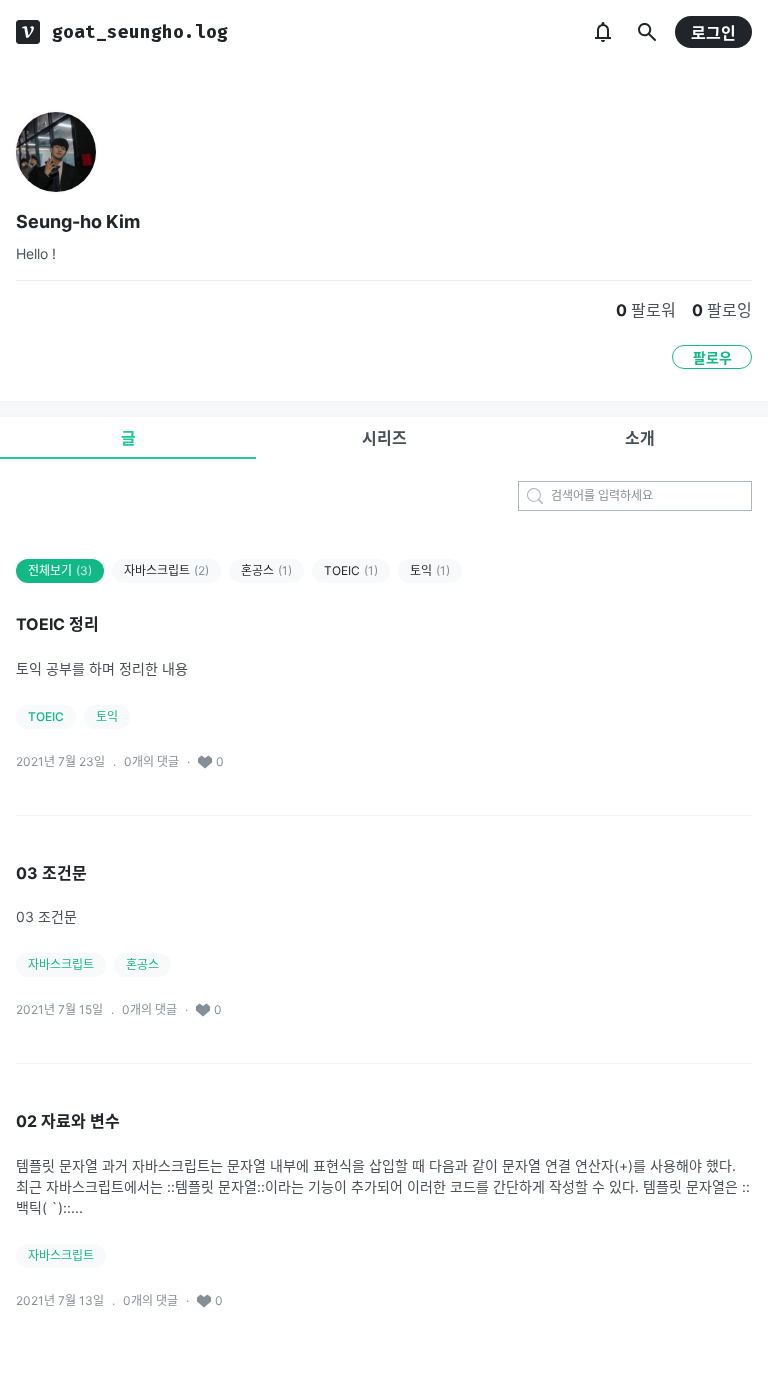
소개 (640, 438)
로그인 (713, 33)
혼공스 (266, 570)
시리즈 (384, 438)
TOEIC (351, 570)
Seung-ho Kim (78, 221)
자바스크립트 (166, 570)
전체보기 (60, 570)
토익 (430, 570)
